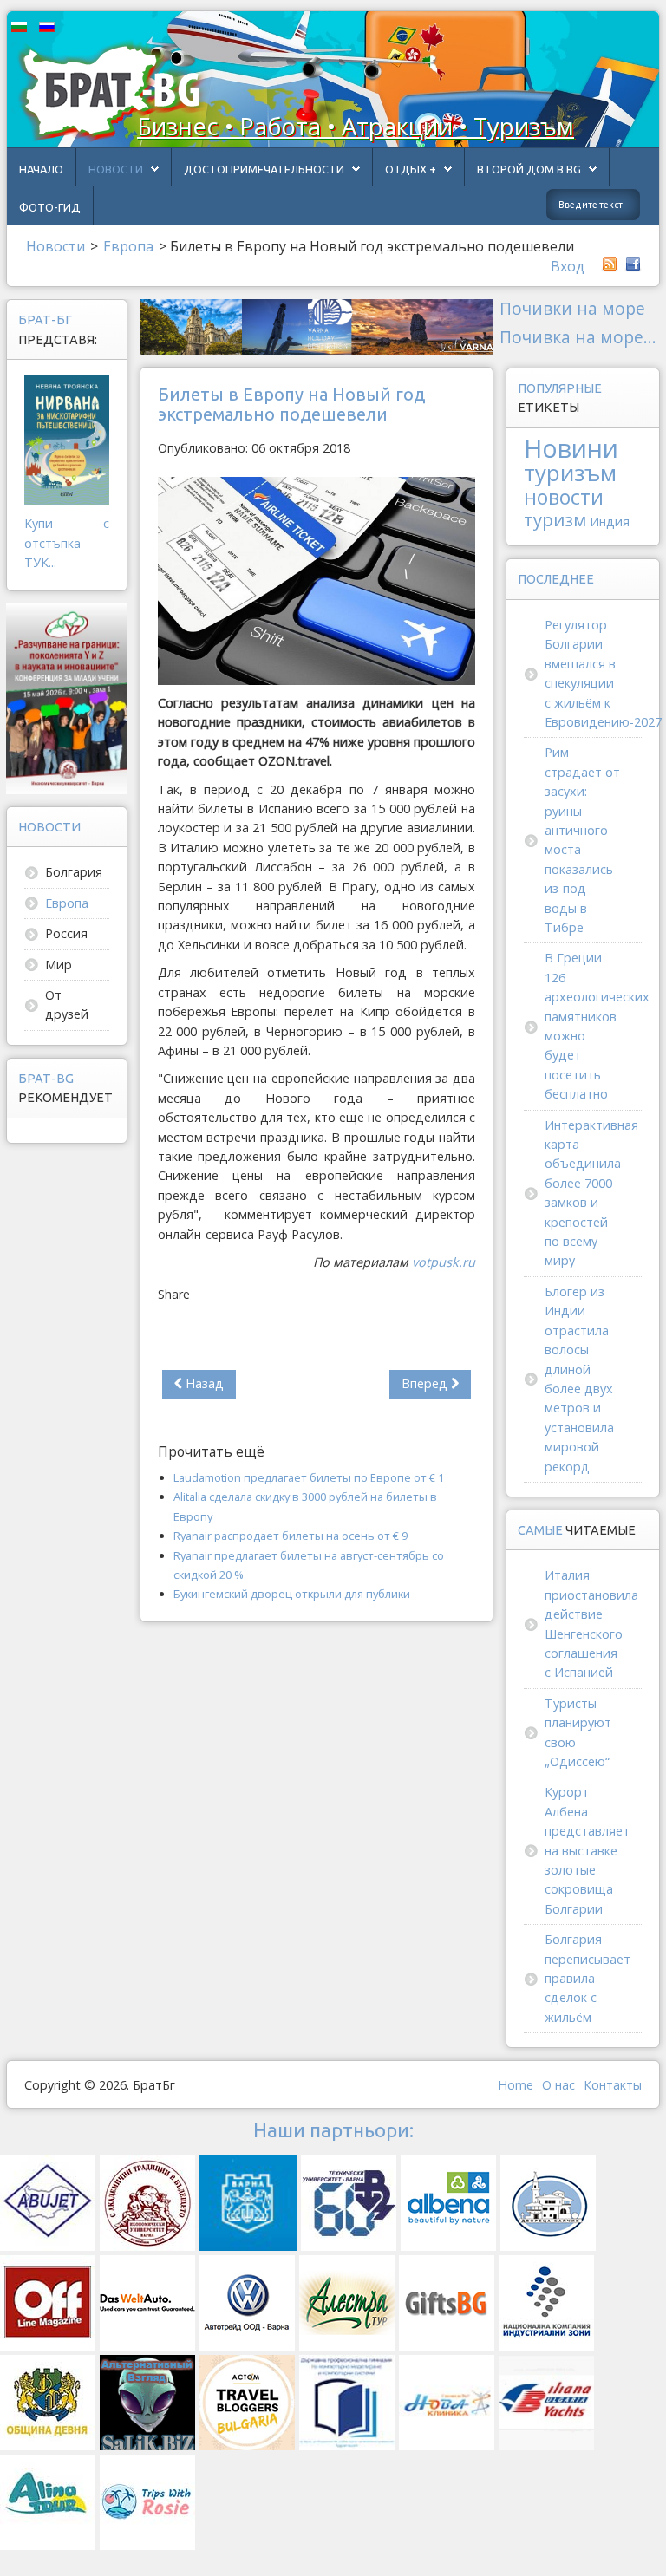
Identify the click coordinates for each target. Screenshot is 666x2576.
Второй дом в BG (529, 169)
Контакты (613, 2085)
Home (516, 2085)
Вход (568, 266)
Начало (41, 169)
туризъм (570, 473)
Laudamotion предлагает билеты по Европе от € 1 (309, 1477)
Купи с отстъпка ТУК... (67, 543)
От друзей (67, 1004)
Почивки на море (572, 308)
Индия (610, 522)
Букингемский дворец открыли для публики (292, 1594)
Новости (116, 169)
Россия (66, 933)
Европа (67, 903)
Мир (59, 965)
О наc (558, 2085)
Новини (571, 448)
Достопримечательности (264, 169)
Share (174, 1294)
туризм (555, 519)
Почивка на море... (578, 337)
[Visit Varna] (317, 326)
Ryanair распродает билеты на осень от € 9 (291, 1536)
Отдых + (411, 169)
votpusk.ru (444, 1262)
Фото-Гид (50, 207)
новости (564, 497)
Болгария (74, 872)
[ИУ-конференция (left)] (67, 698)
